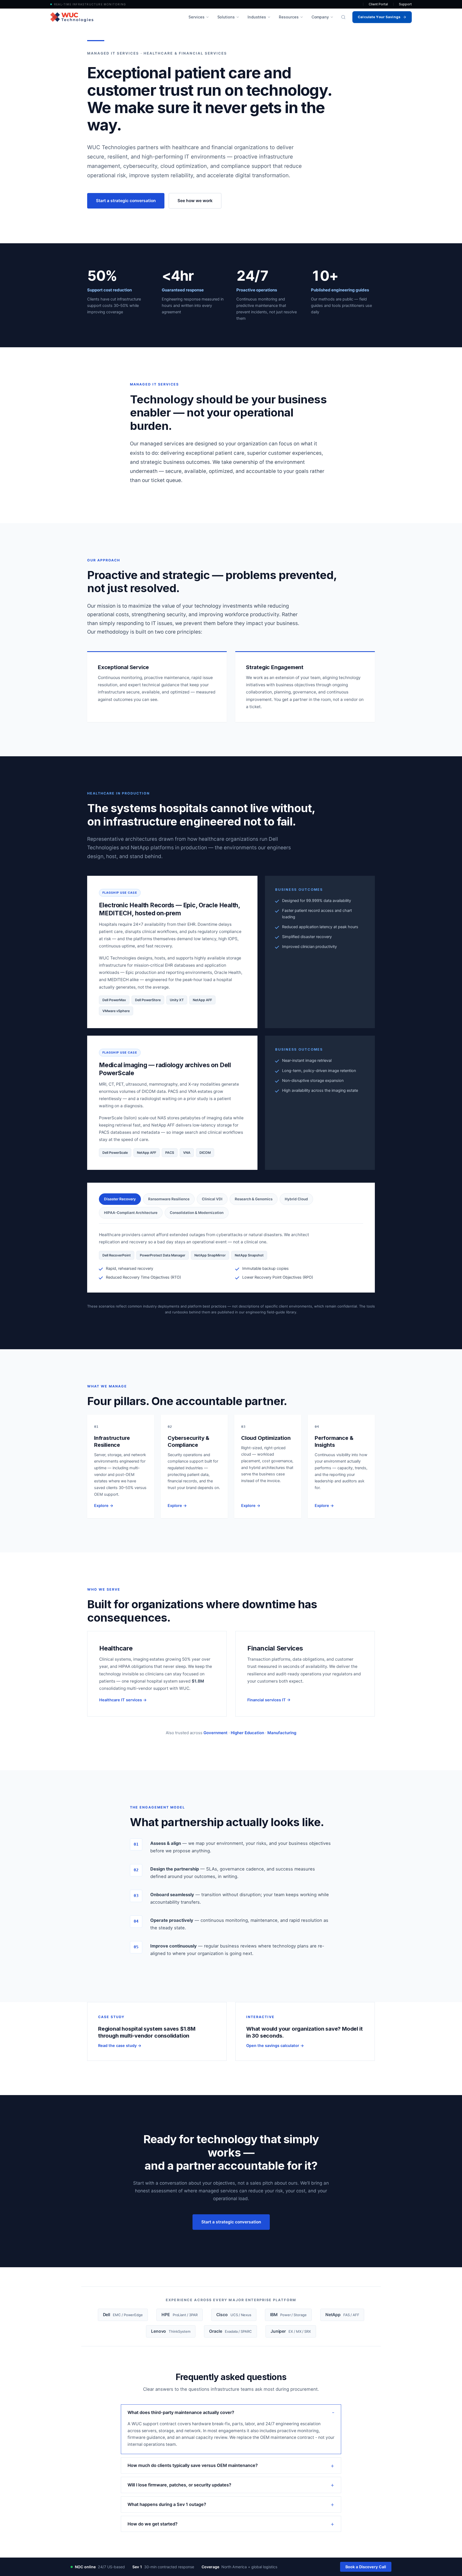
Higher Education (247, 1733)
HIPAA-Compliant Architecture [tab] (131, 1213)
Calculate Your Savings (379, 17)
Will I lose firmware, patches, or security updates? (179, 2485)
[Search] (343, 17)
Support (405, 4)
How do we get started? (153, 2524)
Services (196, 17)
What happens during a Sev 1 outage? (167, 2504)
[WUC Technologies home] (72, 17)
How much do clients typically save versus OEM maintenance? (193, 2465)
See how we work (195, 201)
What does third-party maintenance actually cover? (181, 2412)
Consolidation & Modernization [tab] (197, 1213)
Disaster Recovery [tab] (120, 1199)
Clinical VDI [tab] (212, 1199)
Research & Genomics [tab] (254, 1199)
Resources (289, 17)
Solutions (226, 17)
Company (320, 17)
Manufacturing (282, 1733)
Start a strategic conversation (126, 201)
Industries (257, 17)
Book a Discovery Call (366, 2567)
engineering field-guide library (271, 1312)
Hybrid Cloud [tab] (296, 1199)
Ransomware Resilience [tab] (169, 1199)
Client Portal (378, 4)
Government (215, 1733)
